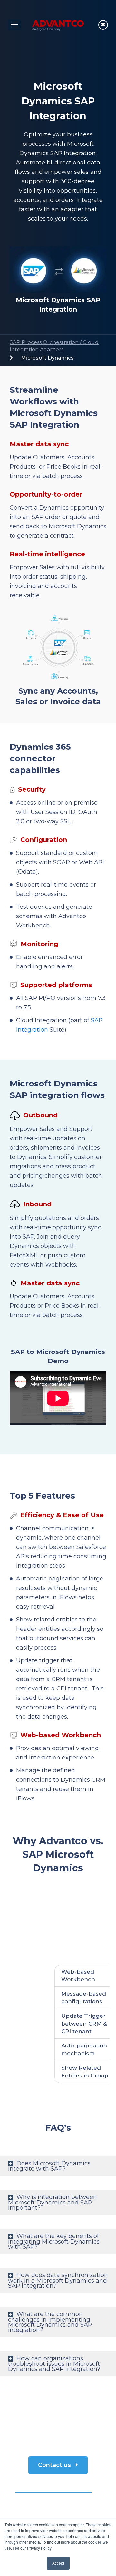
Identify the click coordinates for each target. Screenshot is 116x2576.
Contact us (55, 2465)
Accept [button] (58, 2563)
